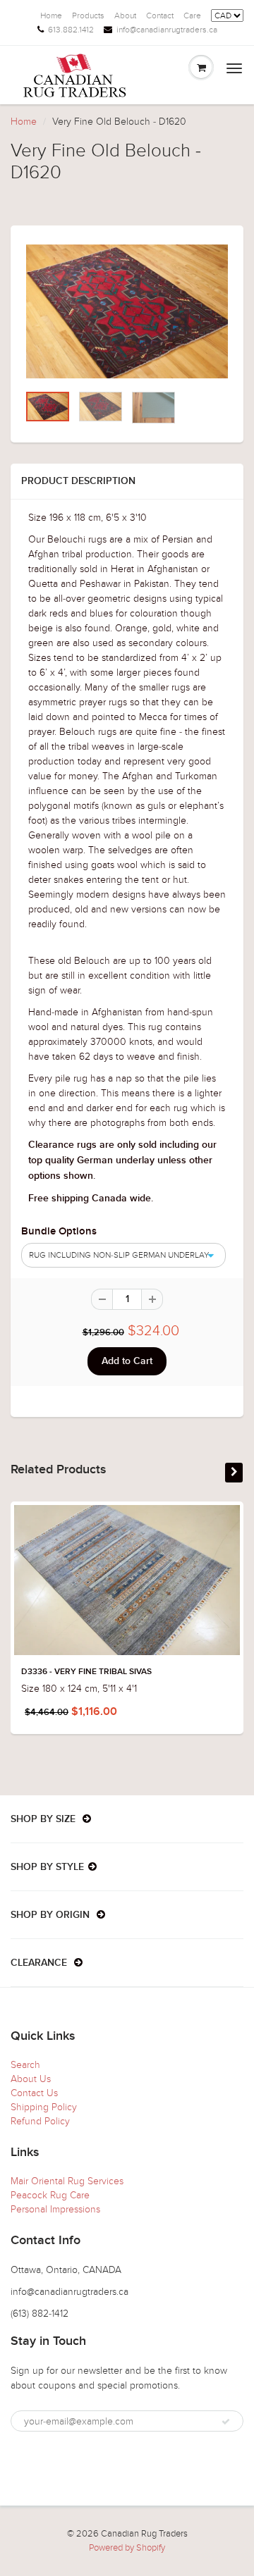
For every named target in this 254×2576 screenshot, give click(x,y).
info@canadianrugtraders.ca (167, 30)
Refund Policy (40, 2121)
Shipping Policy (44, 2107)
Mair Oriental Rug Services (67, 2181)
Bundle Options (59, 1231)
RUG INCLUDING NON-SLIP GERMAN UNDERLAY (119, 1255)
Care (192, 16)
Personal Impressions (55, 2209)
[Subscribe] (226, 2422)
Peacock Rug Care (50, 2195)
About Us (31, 2079)
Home (51, 16)
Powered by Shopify (127, 2548)
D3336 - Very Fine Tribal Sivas (86, 1672)
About (125, 16)
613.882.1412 (71, 30)
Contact (160, 16)
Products (88, 16)
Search (25, 2065)
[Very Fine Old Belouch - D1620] (127, 312)
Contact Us (34, 2093)
